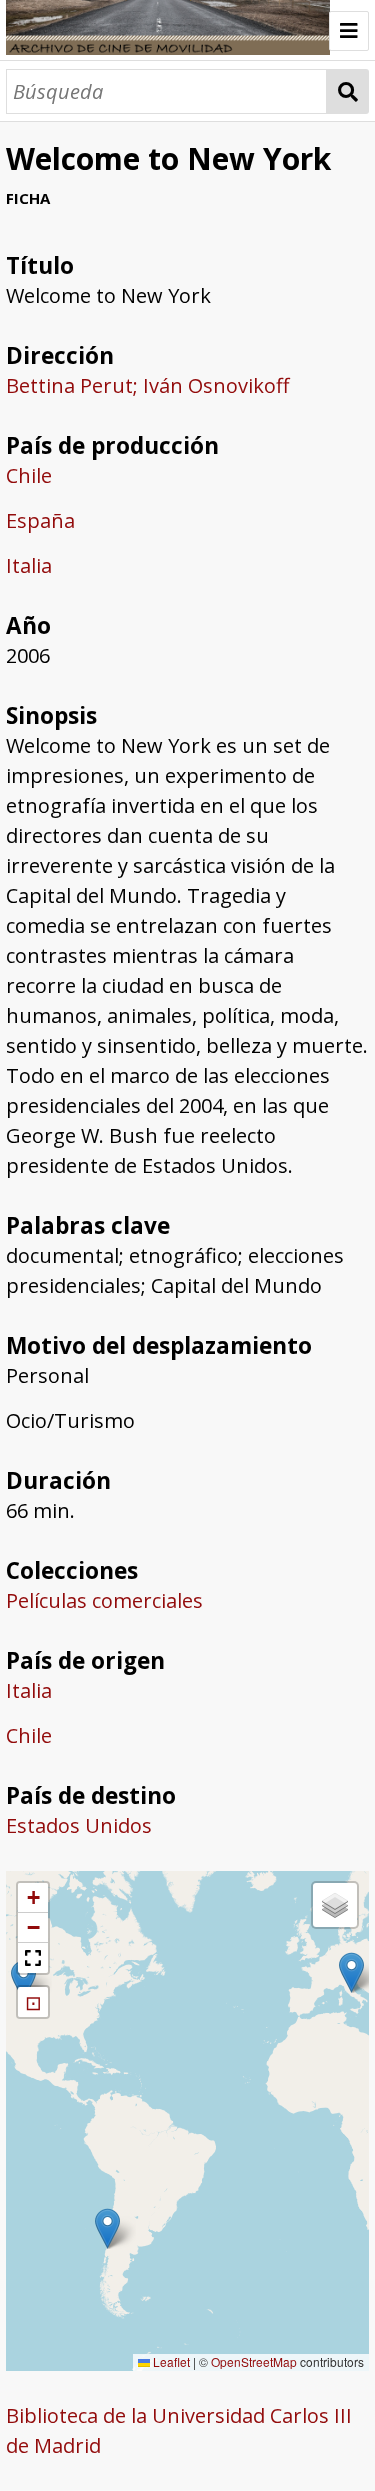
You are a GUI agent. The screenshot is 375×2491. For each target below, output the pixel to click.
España (40, 520)
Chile (29, 475)
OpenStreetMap (254, 2361)
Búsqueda (347, 91)
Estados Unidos (79, 1825)
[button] (23, 1980)
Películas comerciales (104, 1600)
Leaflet (170, 2361)
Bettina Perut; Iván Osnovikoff (147, 385)
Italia (29, 565)
